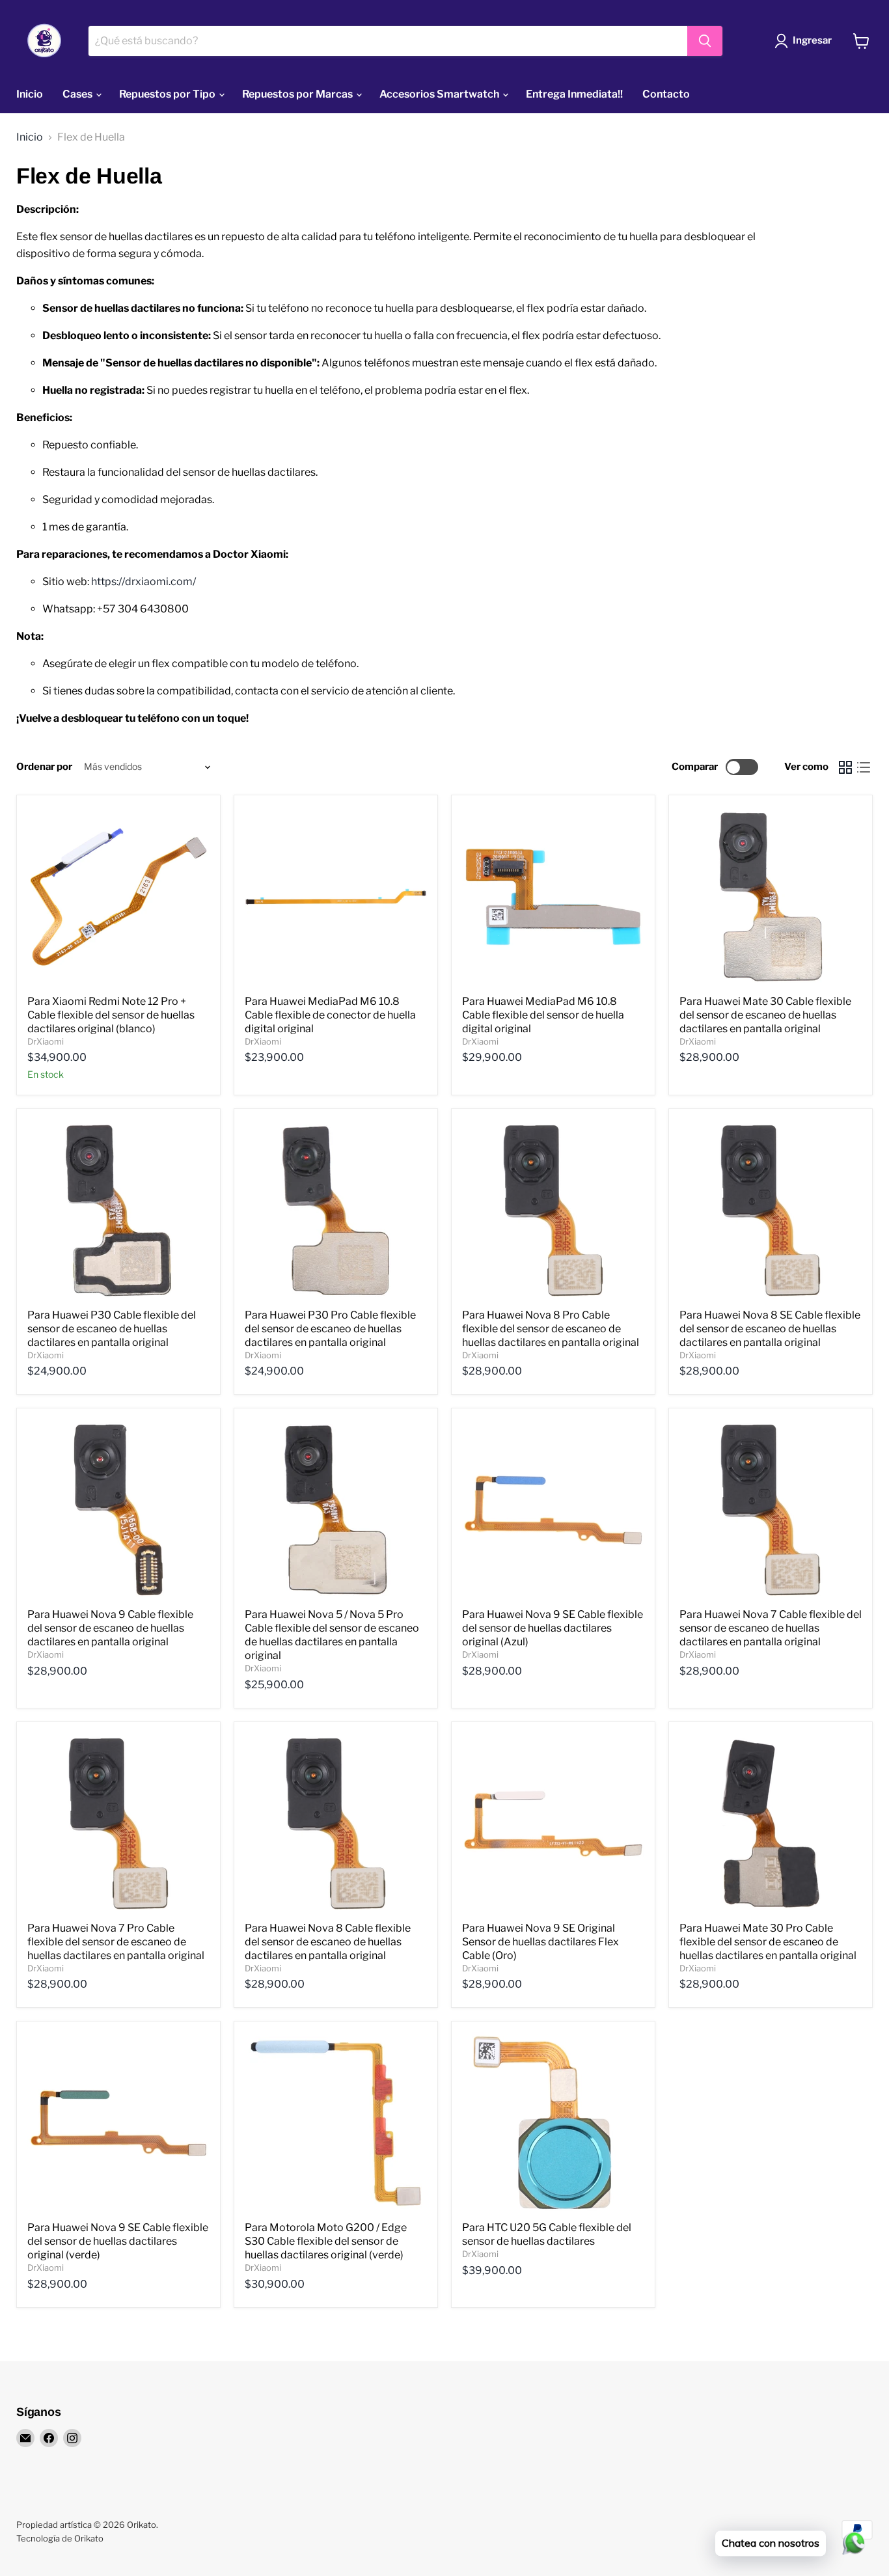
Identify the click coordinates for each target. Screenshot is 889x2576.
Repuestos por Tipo (168, 94)
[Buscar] (705, 41)
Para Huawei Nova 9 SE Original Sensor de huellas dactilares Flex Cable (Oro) (540, 1942)
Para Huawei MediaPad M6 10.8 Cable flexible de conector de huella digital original (330, 1015)
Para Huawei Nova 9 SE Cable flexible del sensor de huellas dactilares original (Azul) (553, 1628)
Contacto (666, 94)
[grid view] (845, 767)
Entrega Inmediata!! (574, 94)
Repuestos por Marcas (298, 94)
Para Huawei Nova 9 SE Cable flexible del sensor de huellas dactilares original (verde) (118, 2241)
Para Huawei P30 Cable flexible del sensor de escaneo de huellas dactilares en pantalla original (112, 1329)
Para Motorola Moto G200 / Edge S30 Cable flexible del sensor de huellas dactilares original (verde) (326, 2241)
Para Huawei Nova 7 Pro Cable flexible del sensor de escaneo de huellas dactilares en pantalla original (116, 1942)
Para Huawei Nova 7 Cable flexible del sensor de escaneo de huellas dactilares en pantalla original (771, 1628)
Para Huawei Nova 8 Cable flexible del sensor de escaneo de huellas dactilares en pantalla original (328, 1942)
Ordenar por (44, 767)
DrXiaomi (46, 1041)
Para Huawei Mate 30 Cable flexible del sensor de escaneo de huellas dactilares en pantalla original (765, 1015)
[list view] (864, 767)
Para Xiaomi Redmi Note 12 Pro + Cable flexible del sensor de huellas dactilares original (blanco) (111, 1015)
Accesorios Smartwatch (440, 94)
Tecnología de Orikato (60, 2538)
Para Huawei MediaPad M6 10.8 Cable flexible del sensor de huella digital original (543, 1015)
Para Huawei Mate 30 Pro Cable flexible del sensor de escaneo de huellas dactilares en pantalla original (768, 1942)
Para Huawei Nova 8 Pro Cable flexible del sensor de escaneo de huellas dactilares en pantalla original (551, 1329)
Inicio (30, 94)
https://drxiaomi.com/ (144, 582)
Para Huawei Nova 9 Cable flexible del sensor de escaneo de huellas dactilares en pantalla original (110, 1628)
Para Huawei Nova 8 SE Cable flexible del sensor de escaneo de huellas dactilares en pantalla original (770, 1329)
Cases (78, 94)
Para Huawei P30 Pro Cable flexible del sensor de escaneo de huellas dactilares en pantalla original (330, 1329)
